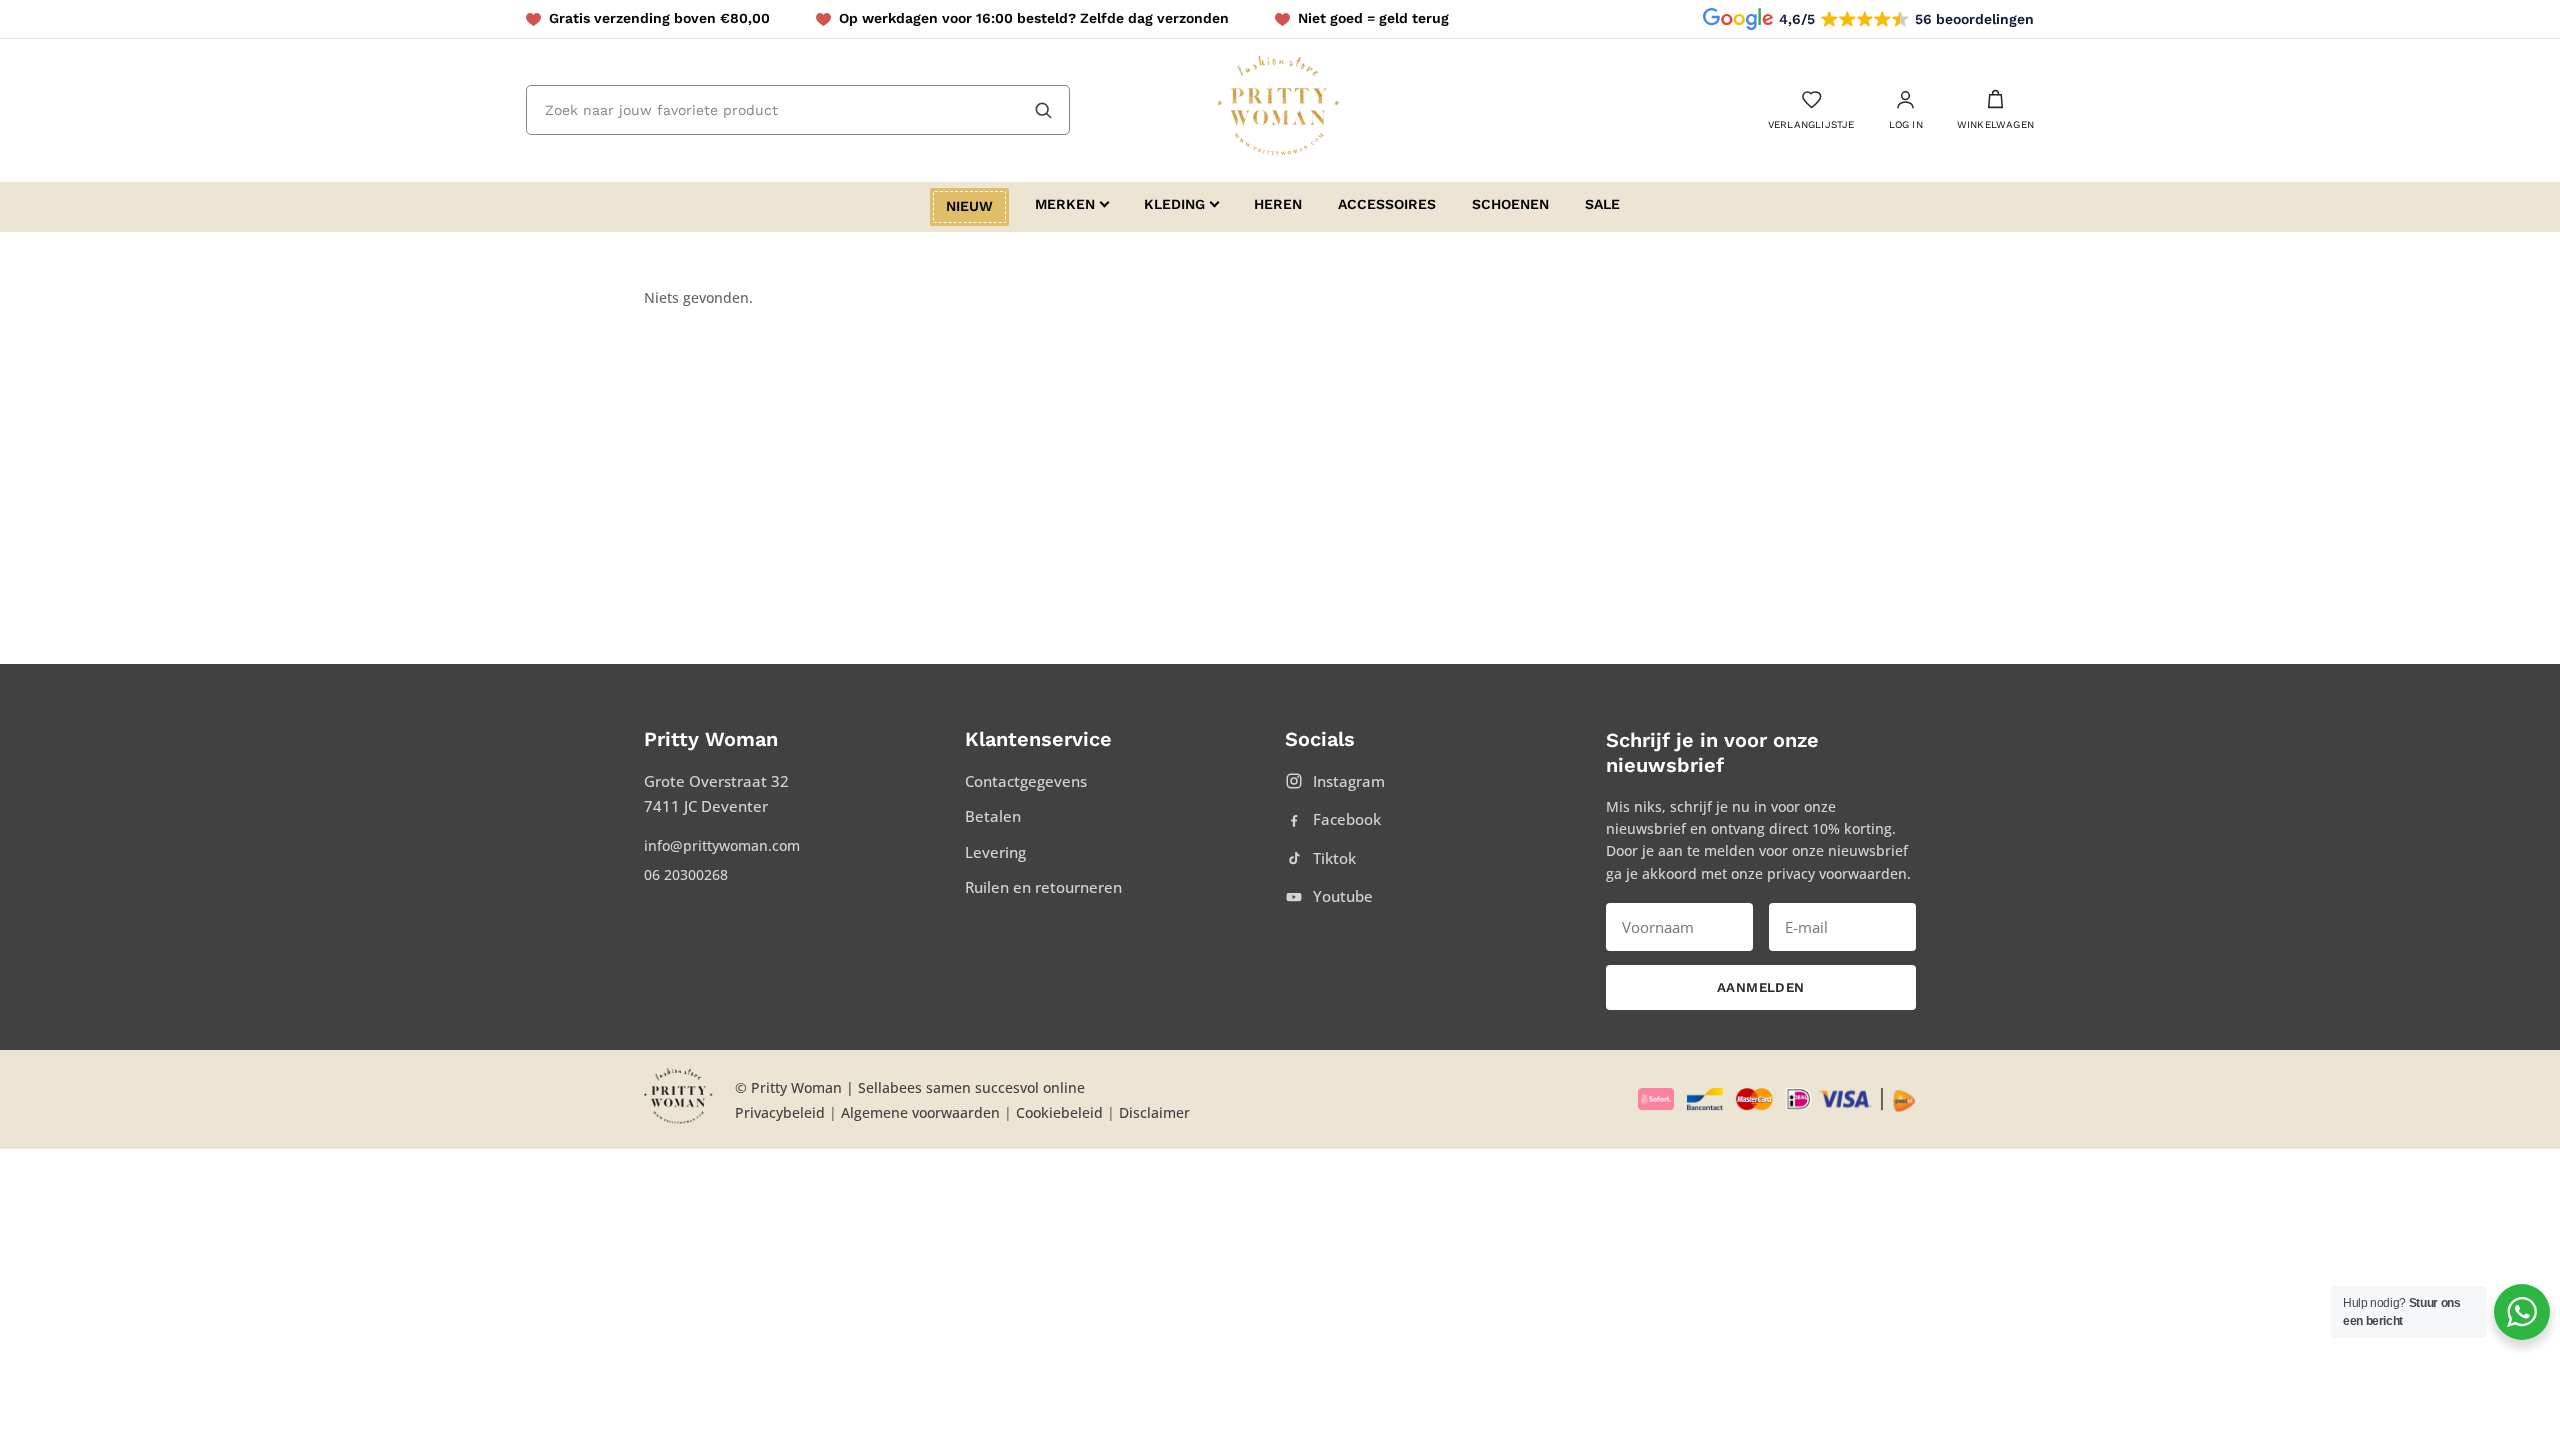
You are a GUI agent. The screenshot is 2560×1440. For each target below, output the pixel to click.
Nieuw (969, 206)
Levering (995, 852)
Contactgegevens (1026, 781)
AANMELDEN (1761, 987)
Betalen (993, 816)
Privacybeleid (780, 1112)
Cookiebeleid (1059, 1112)
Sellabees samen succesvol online (971, 1087)
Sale (1602, 204)
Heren (1278, 204)
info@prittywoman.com (722, 845)
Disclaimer (1154, 1112)
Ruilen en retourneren (1043, 887)
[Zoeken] (1043, 110)
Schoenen (1510, 204)
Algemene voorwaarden (920, 1112)
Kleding (1174, 204)
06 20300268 (686, 874)
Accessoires (1387, 204)
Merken (1065, 204)
